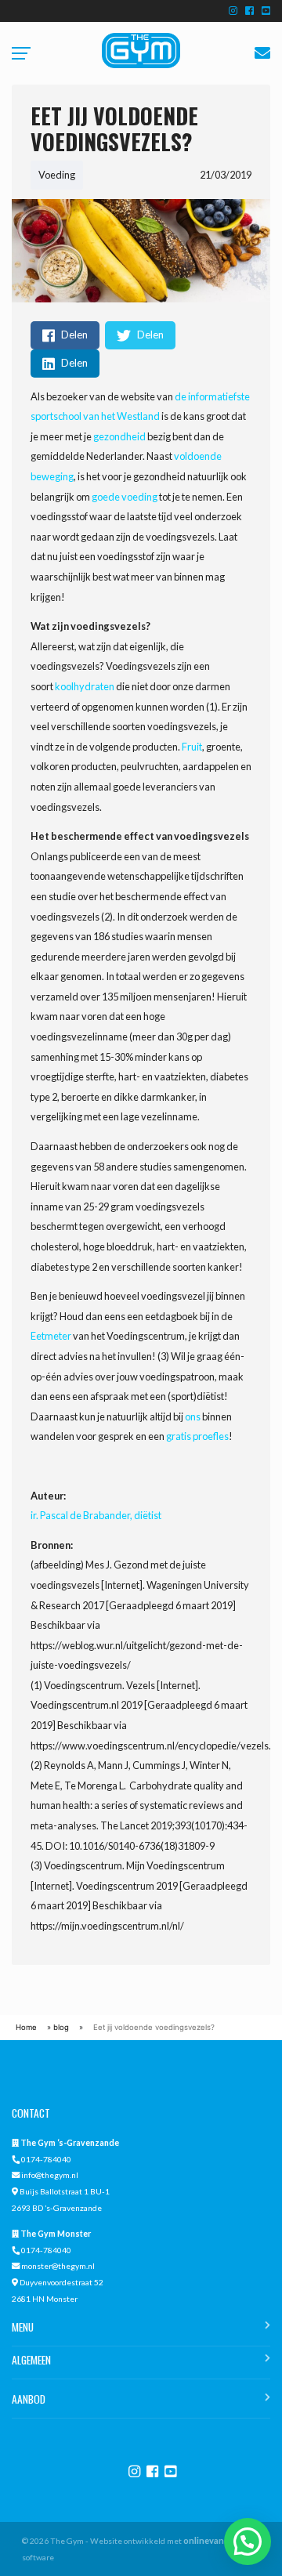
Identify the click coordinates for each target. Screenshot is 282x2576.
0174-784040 (46, 2159)
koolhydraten (85, 686)
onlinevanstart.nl (218, 2540)
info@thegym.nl (50, 2175)
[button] (248, 2542)
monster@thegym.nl (58, 2266)
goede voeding (125, 497)
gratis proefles (197, 1436)
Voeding (57, 175)
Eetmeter (51, 1336)
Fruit (192, 747)
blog (61, 2027)
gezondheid (119, 436)
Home (26, 2027)
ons (193, 1416)
